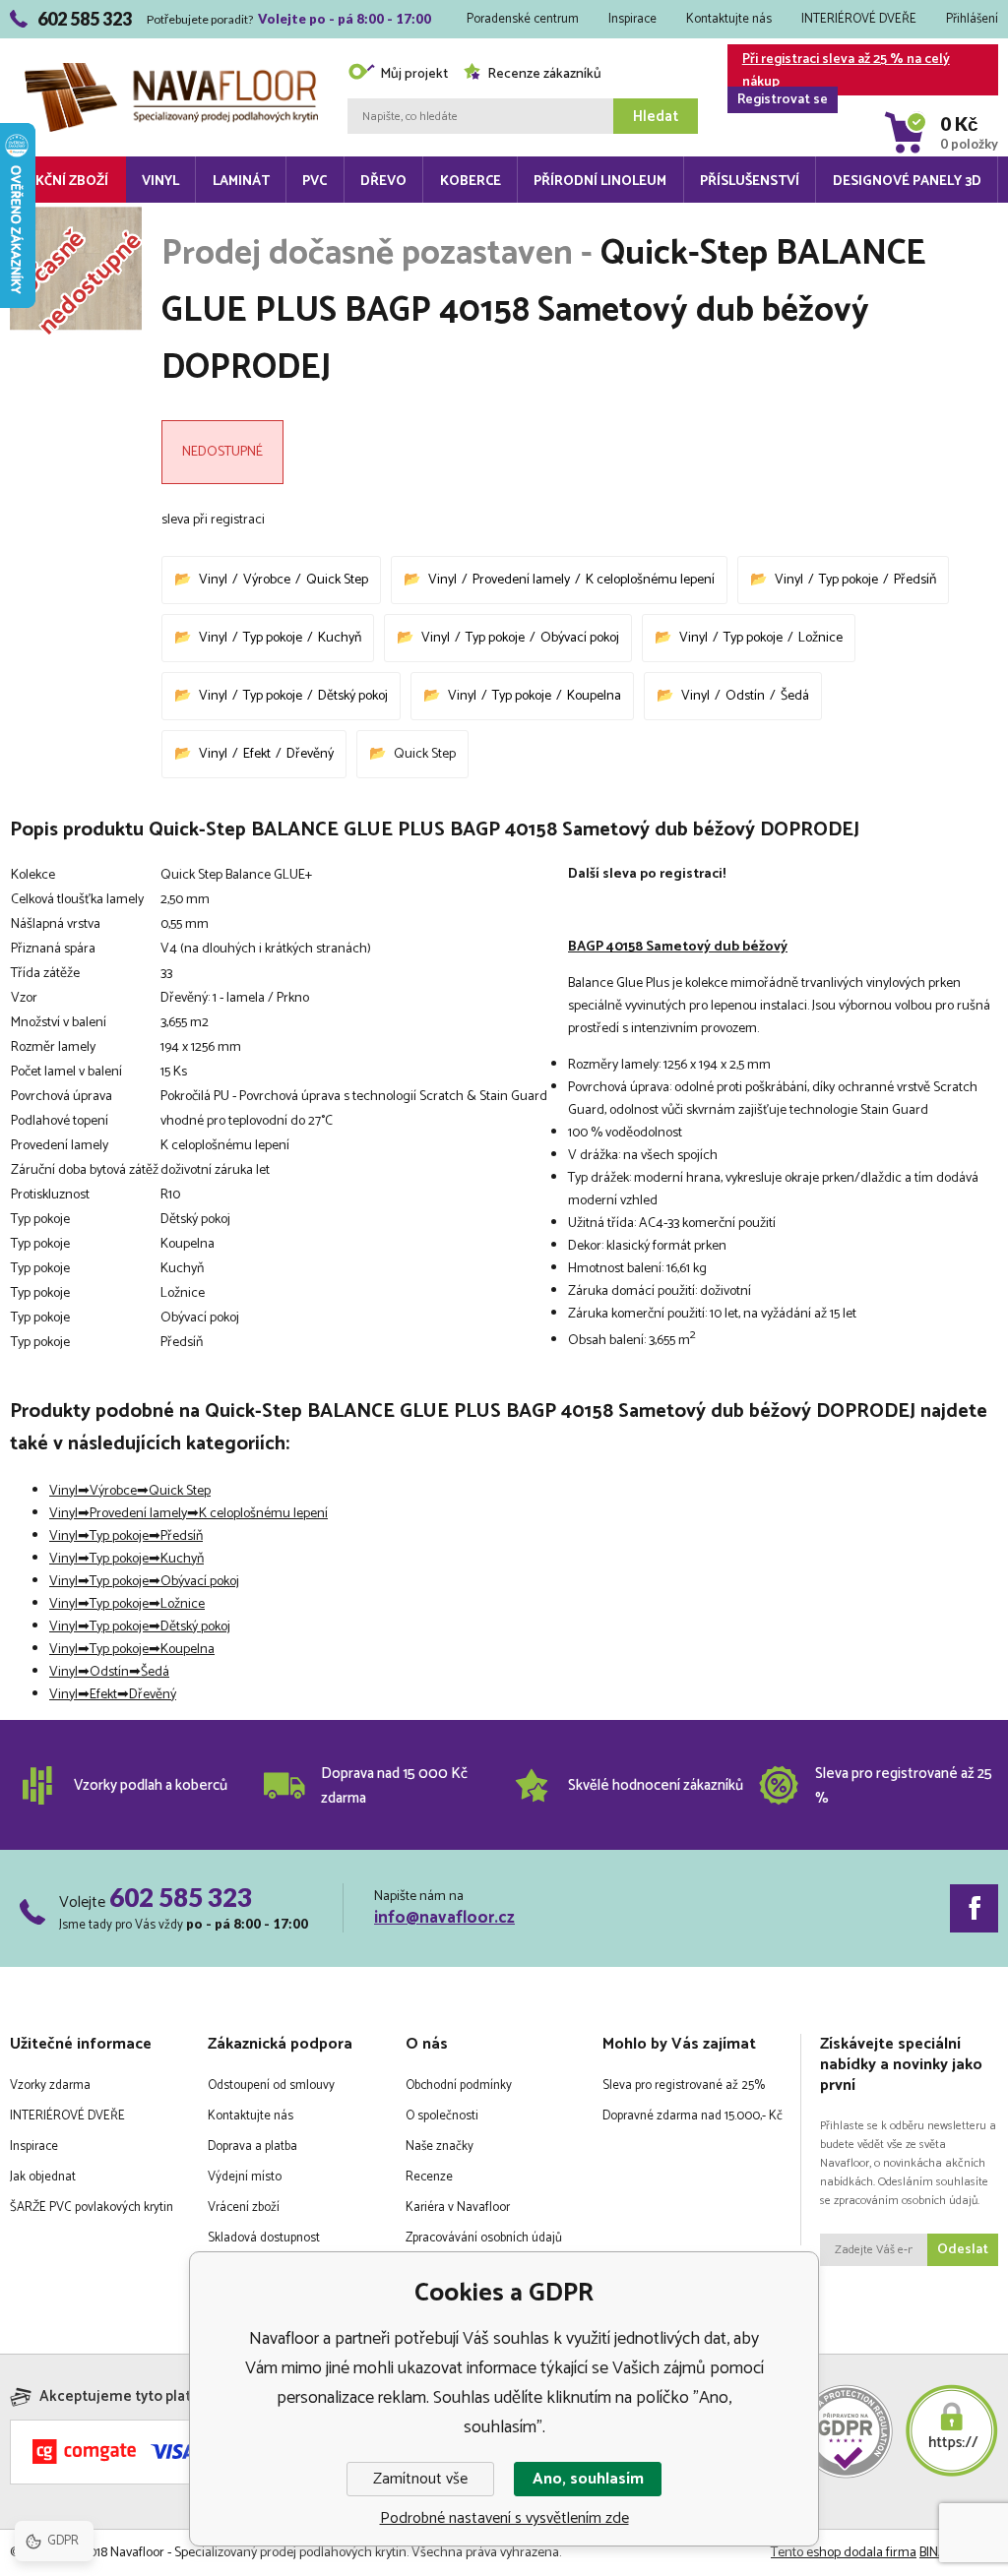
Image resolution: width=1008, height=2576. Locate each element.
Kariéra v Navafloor (458, 2208)
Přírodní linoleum (600, 182)
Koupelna (594, 696)
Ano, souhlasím (588, 2479)
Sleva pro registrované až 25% (684, 2085)
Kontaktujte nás (729, 19)
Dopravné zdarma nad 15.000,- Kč (693, 2116)
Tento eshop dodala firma (844, 2553)
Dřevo (383, 182)
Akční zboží (67, 182)
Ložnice (820, 638)
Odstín (745, 696)
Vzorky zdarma (50, 2085)
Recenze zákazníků (544, 74)
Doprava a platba (252, 2147)
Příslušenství (750, 182)
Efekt (257, 754)
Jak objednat (43, 2177)
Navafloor (171, 42)
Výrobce (267, 580)
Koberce (471, 182)
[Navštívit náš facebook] (974, 1908)
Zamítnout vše (420, 2479)
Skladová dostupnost (264, 2238)
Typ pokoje (849, 580)
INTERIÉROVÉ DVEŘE (859, 19)
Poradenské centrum (523, 19)
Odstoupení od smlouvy (271, 2085)
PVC (315, 182)
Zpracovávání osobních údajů (484, 2238)
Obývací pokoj (580, 638)
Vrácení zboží (244, 2208)
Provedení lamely (521, 580)
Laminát (241, 182)
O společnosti (442, 2116)
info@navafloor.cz (444, 1918)
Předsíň (915, 580)
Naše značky (440, 2147)
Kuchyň (340, 638)
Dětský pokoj (353, 696)
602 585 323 (181, 1897)
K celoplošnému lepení (650, 580)
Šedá (795, 696)
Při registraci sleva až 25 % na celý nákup (844, 72)
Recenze (429, 2177)
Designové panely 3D (907, 182)
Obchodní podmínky (459, 2085)
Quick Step (337, 580)
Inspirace (632, 19)
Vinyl (160, 182)
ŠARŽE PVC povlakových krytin (92, 2208)
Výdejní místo (245, 2177)
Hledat (656, 117)
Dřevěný (310, 754)
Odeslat (963, 2250)
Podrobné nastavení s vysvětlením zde (504, 2518)
